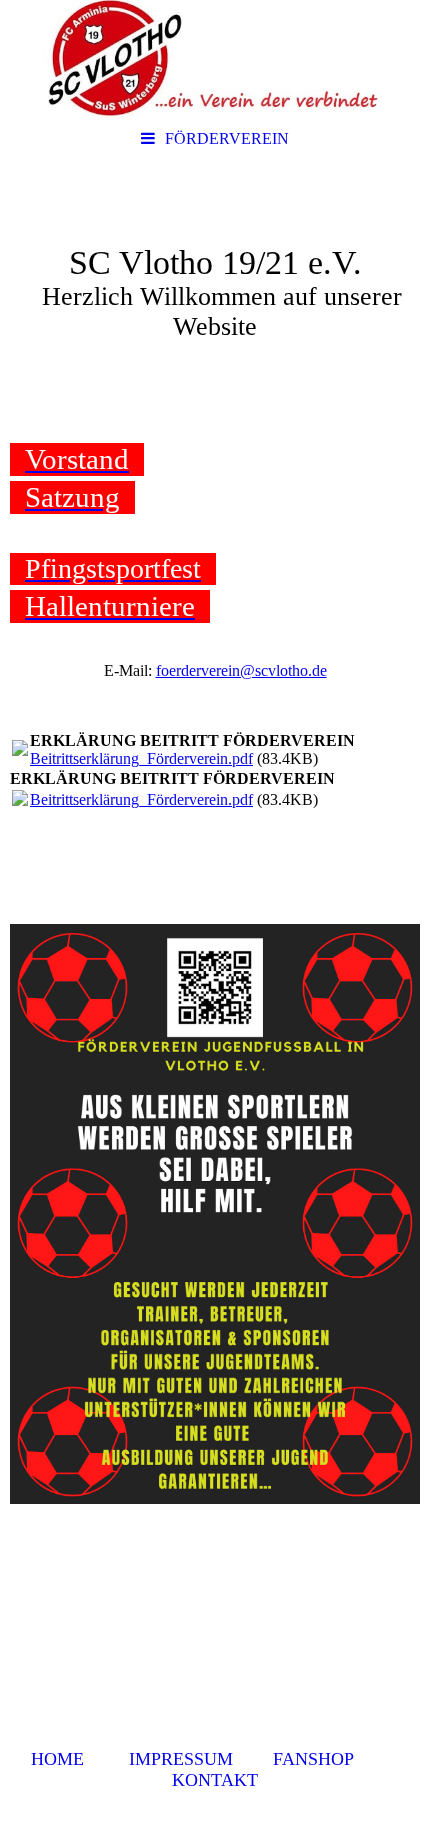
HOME (57, 1759)
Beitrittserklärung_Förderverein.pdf (141, 758)
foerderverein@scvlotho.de (241, 670)
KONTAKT (215, 1780)
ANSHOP (318, 1759)
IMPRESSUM (181, 1759)
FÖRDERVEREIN (227, 138)
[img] (215, 60)
